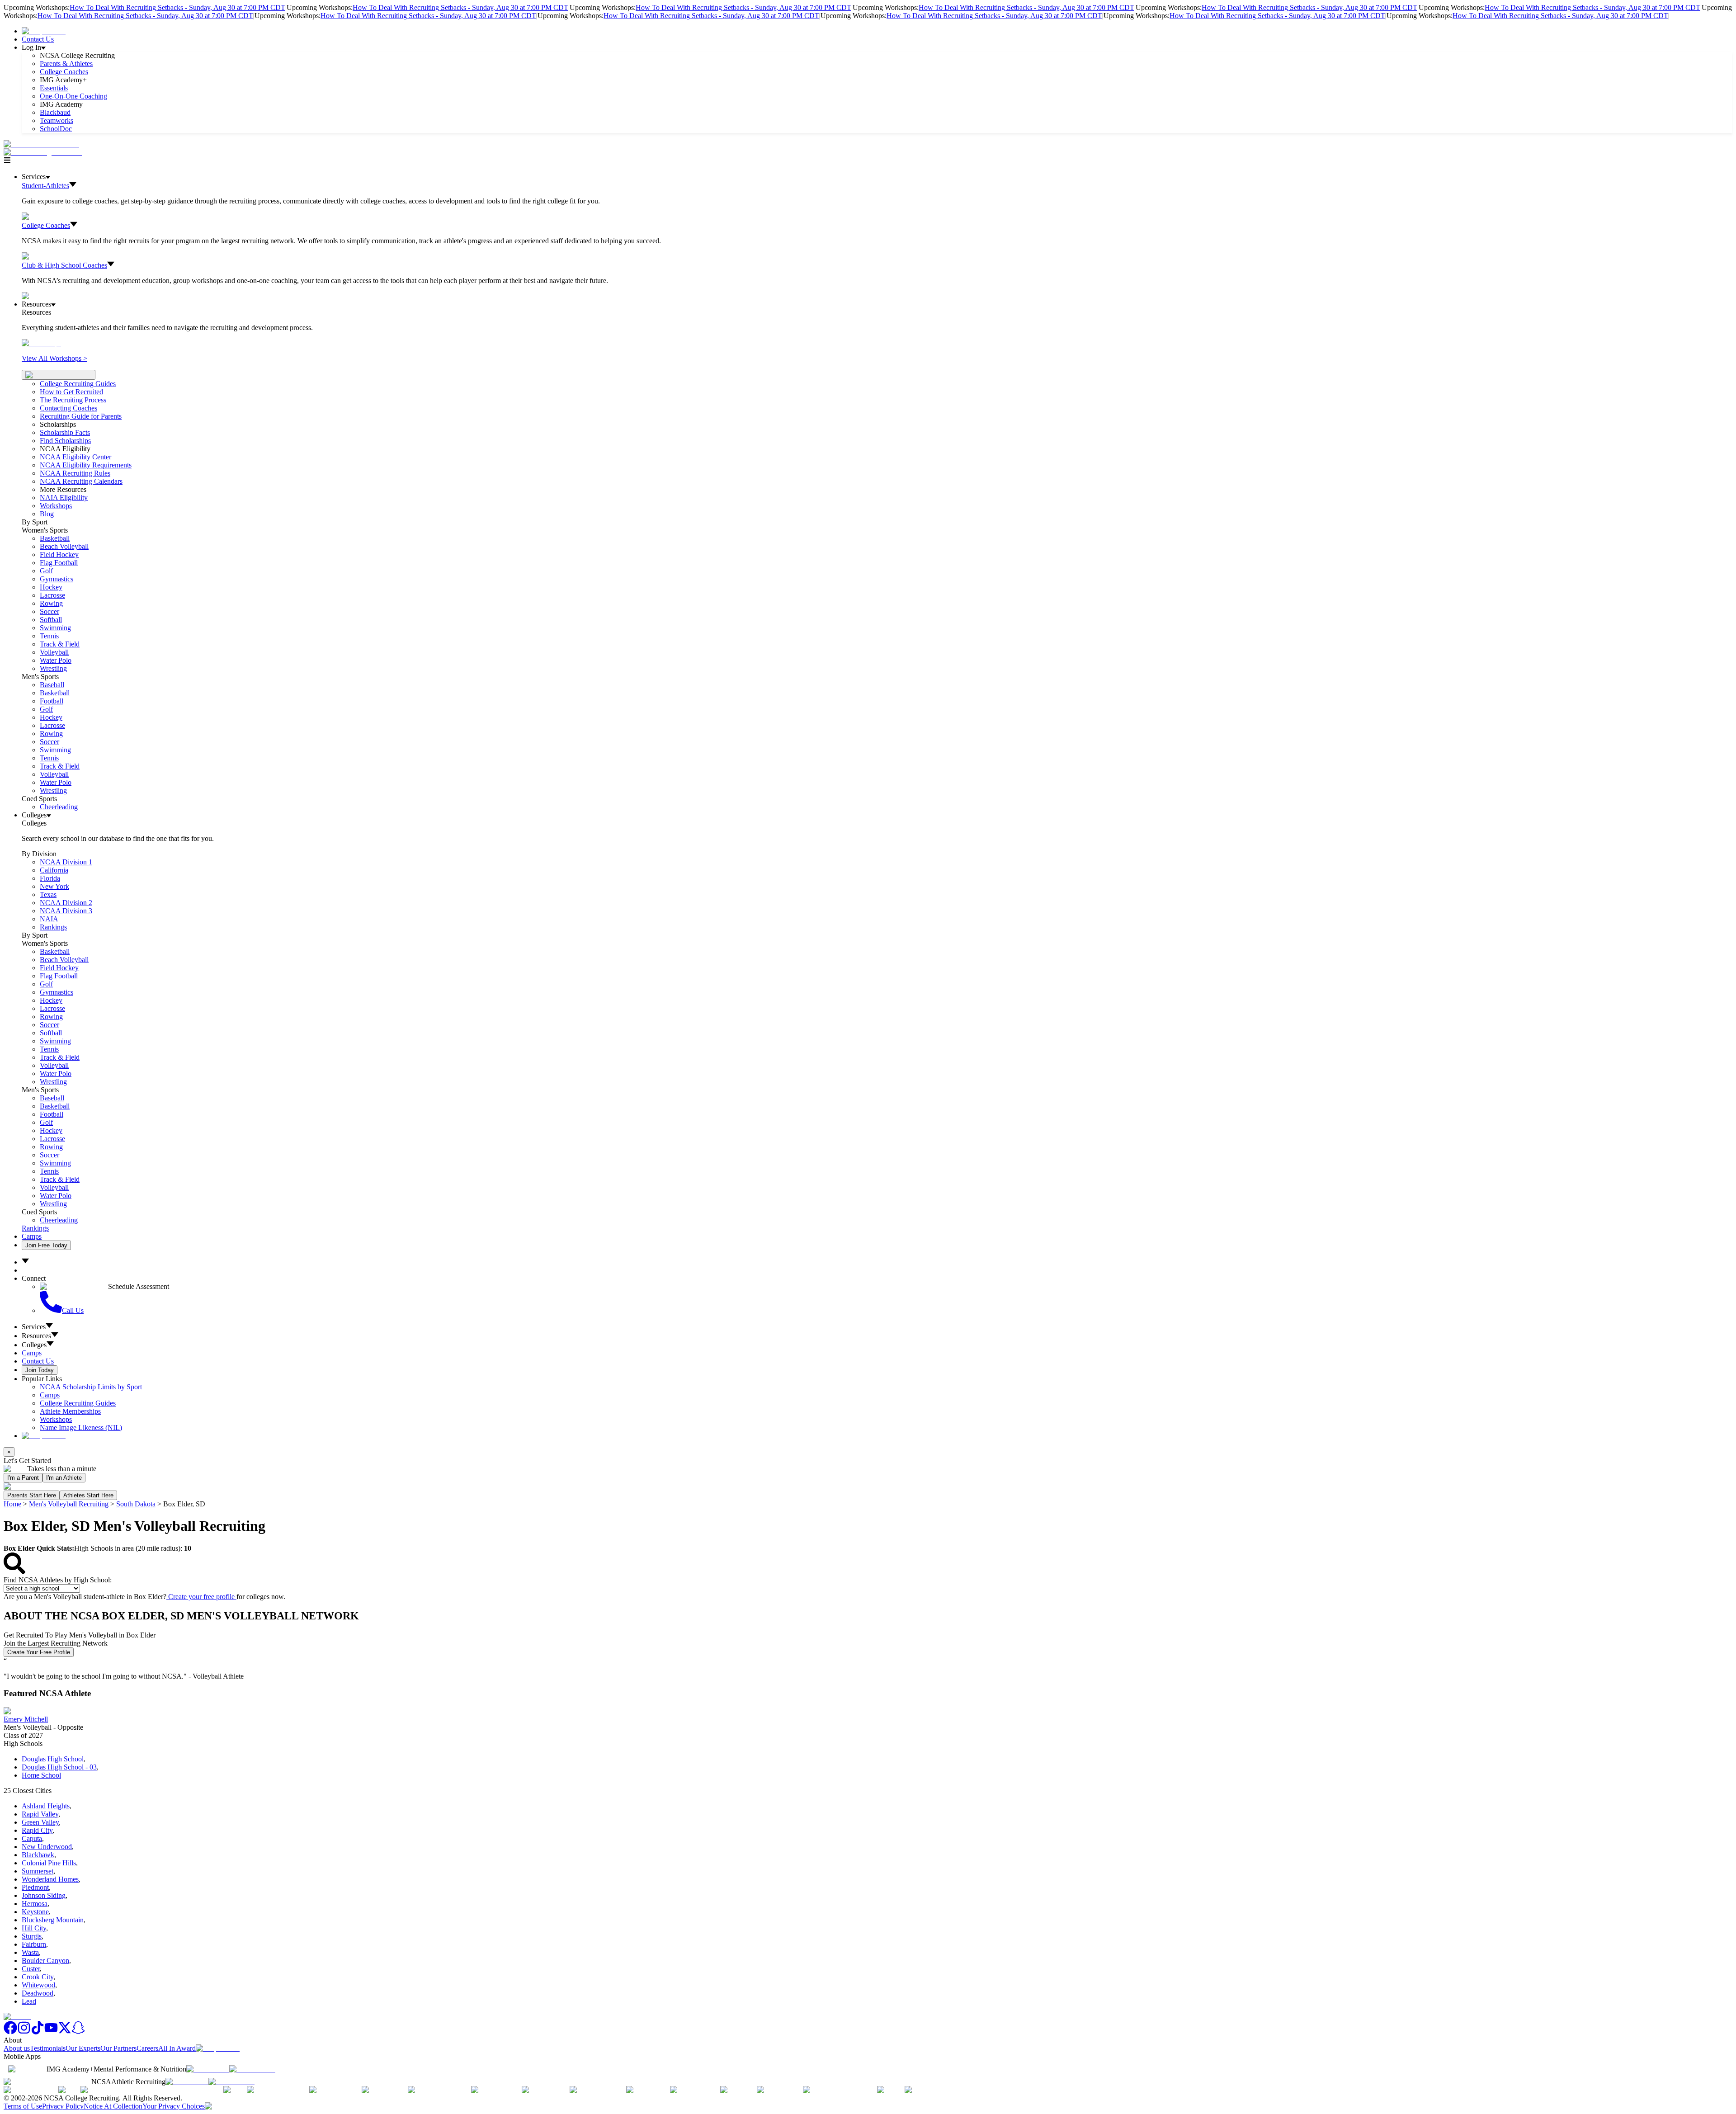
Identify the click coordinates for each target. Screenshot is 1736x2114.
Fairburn (34, 1944)
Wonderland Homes (50, 1879)
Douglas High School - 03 (59, 1767)
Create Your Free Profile (39, 1652)
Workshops (56, 1419)
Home (12, 1504)
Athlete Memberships (70, 1411)
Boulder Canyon (45, 1961)
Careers (147, 2048)
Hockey (51, 587)
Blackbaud (55, 112)
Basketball (55, 538)
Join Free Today (46, 1245)
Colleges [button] (34, 1345)
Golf (46, 571)
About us (17, 2048)
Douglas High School (53, 1759)
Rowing (51, 603)
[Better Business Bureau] (840, 2090)
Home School (41, 1775)
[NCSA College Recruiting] (45, 152)
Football (52, 701)
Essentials (54, 88)
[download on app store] (208, 2069)
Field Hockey (59, 554)
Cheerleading (59, 807)
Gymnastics (57, 579)
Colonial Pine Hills (49, 1863)
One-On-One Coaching (73, 96)
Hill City (34, 1928)
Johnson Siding (44, 1895)
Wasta (30, 1952)
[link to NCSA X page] (65, 2032)
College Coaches (64, 72)
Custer (31, 1969)
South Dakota (136, 1504)
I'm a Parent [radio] (23, 1478)
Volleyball (54, 652)
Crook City (38, 1977)
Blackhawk (38, 1855)
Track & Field (60, 644)
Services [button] (34, 1327)
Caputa (32, 1838)
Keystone (35, 1912)
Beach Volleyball (64, 546)
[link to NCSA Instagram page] (24, 2032)
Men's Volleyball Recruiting (69, 1504)
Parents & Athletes (66, 64)
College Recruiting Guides (78, 384)
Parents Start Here (32, 1495)
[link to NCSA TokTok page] (38, 2032)
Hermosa (35, 1904)
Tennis (49, 636)
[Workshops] (41, 343)
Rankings (53, 927)
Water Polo (56, 660)
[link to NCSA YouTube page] (51, 2032)
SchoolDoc (56, 129)
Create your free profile (201, 1597)
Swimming (55, 628)
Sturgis (32, 1936)
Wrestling (53, 668)
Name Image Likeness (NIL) (81, 1427)
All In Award (177, 2048)
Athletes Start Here (88, 1495)
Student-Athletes (45, 186)
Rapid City (37, 1830)
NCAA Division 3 (66, 911)
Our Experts (83, 2048)
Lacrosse (52, 595)
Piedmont (35, 1887)
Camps (32, 1236)
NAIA (49, 919)
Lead (29, 2001)
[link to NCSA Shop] (44, 31)
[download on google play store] (254, 2069)
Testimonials (48, 2048)
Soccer (50, 611)
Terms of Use (23, 2106)
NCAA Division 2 (66, 903)
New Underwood (47, 1847)
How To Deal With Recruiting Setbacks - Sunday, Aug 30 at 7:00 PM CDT (177, 7)
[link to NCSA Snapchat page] (78, 2032)
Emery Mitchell (26, 1719)
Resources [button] (36, 1336)
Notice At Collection (113, 2106)
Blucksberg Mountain (53, 1920)
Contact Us (38, 39)
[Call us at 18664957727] (41, 144)
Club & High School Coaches (64, 265)
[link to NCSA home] (17, 2017)
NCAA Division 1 (66, 862)
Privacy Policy (63, 2106)
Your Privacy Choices (174, 2106)
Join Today (40, 1370)
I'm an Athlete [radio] (64, 1478)
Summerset (38, 1871)
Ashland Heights (46, 1806)
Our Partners (118, 2048)
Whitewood (38, 1985)
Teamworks (57, 120)
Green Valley (40, 1822)
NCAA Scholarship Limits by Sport (91, 1387)
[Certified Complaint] (936, 2090)
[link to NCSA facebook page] (10, 2032)
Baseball (52, 685)
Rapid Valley (40, 1814)
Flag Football (59, 563)
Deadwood (38, 1993)
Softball (51, 620)
